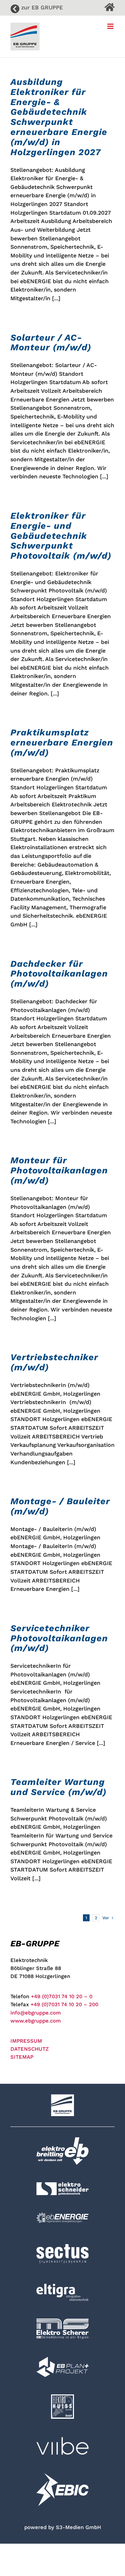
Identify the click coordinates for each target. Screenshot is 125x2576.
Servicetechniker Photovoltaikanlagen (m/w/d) (59, 1638)
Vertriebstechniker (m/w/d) (54, 1362)
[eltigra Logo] (62, 2286)
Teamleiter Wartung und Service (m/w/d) (59, 1787)
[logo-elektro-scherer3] (62, 2321)
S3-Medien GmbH (78, 2527)
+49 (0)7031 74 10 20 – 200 (64, 2004)
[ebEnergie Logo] (62, 2215)
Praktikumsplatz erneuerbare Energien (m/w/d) (62, 742)
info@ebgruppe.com (36, 2013)
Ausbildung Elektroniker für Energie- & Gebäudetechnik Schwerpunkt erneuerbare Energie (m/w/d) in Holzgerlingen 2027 (59, 117)
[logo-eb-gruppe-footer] (62, 2097)
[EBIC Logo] (62, 2475)
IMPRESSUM (26, 2041)
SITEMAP (22, 2057)
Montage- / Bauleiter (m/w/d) (60, 1506)
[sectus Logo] (62, 2243)
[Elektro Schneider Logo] (62, 2185)
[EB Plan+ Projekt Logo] (62, 2359)
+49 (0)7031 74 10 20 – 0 (62, 1996)
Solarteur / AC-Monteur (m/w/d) (51, 342)
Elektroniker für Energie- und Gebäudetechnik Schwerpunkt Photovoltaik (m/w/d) (61, 536)
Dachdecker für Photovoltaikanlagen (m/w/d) (59, 974)
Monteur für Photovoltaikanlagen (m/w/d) (59, 1170)
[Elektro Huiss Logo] (62, 2397)
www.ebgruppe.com (36, 2021)
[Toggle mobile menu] (111, 26)
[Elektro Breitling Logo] (62, 2140)
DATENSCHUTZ (30, 2049)
